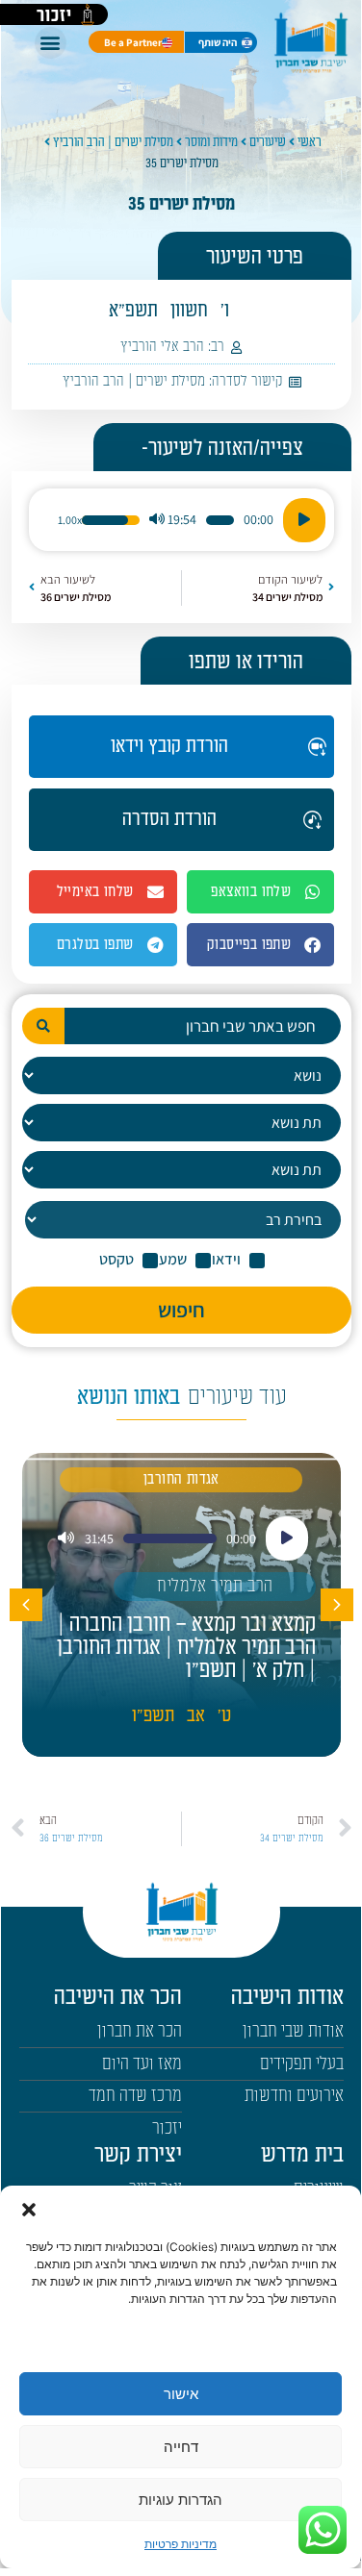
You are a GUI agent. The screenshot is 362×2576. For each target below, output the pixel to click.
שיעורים (268, 142)
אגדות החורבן (181, 1479)
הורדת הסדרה (169, 819)
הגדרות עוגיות (181, 2500)
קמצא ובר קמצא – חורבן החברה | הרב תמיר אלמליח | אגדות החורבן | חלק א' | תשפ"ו (186, 1647)
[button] (29, 2210)
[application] (181, 520)
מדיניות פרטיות (181, 2544)
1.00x (70, 520)
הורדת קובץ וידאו (169, 746)
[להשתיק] (157, 520)
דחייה (181, 2447)
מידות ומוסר (211, 142)
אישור (181, 2394)
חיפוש (181, 1310)
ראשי (310, 142)
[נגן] (304, 520)
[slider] (220, 520)
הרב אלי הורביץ (162, 347)
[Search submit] (43, 1026)
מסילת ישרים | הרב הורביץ (113, 142)
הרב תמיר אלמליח (215, 1586)
